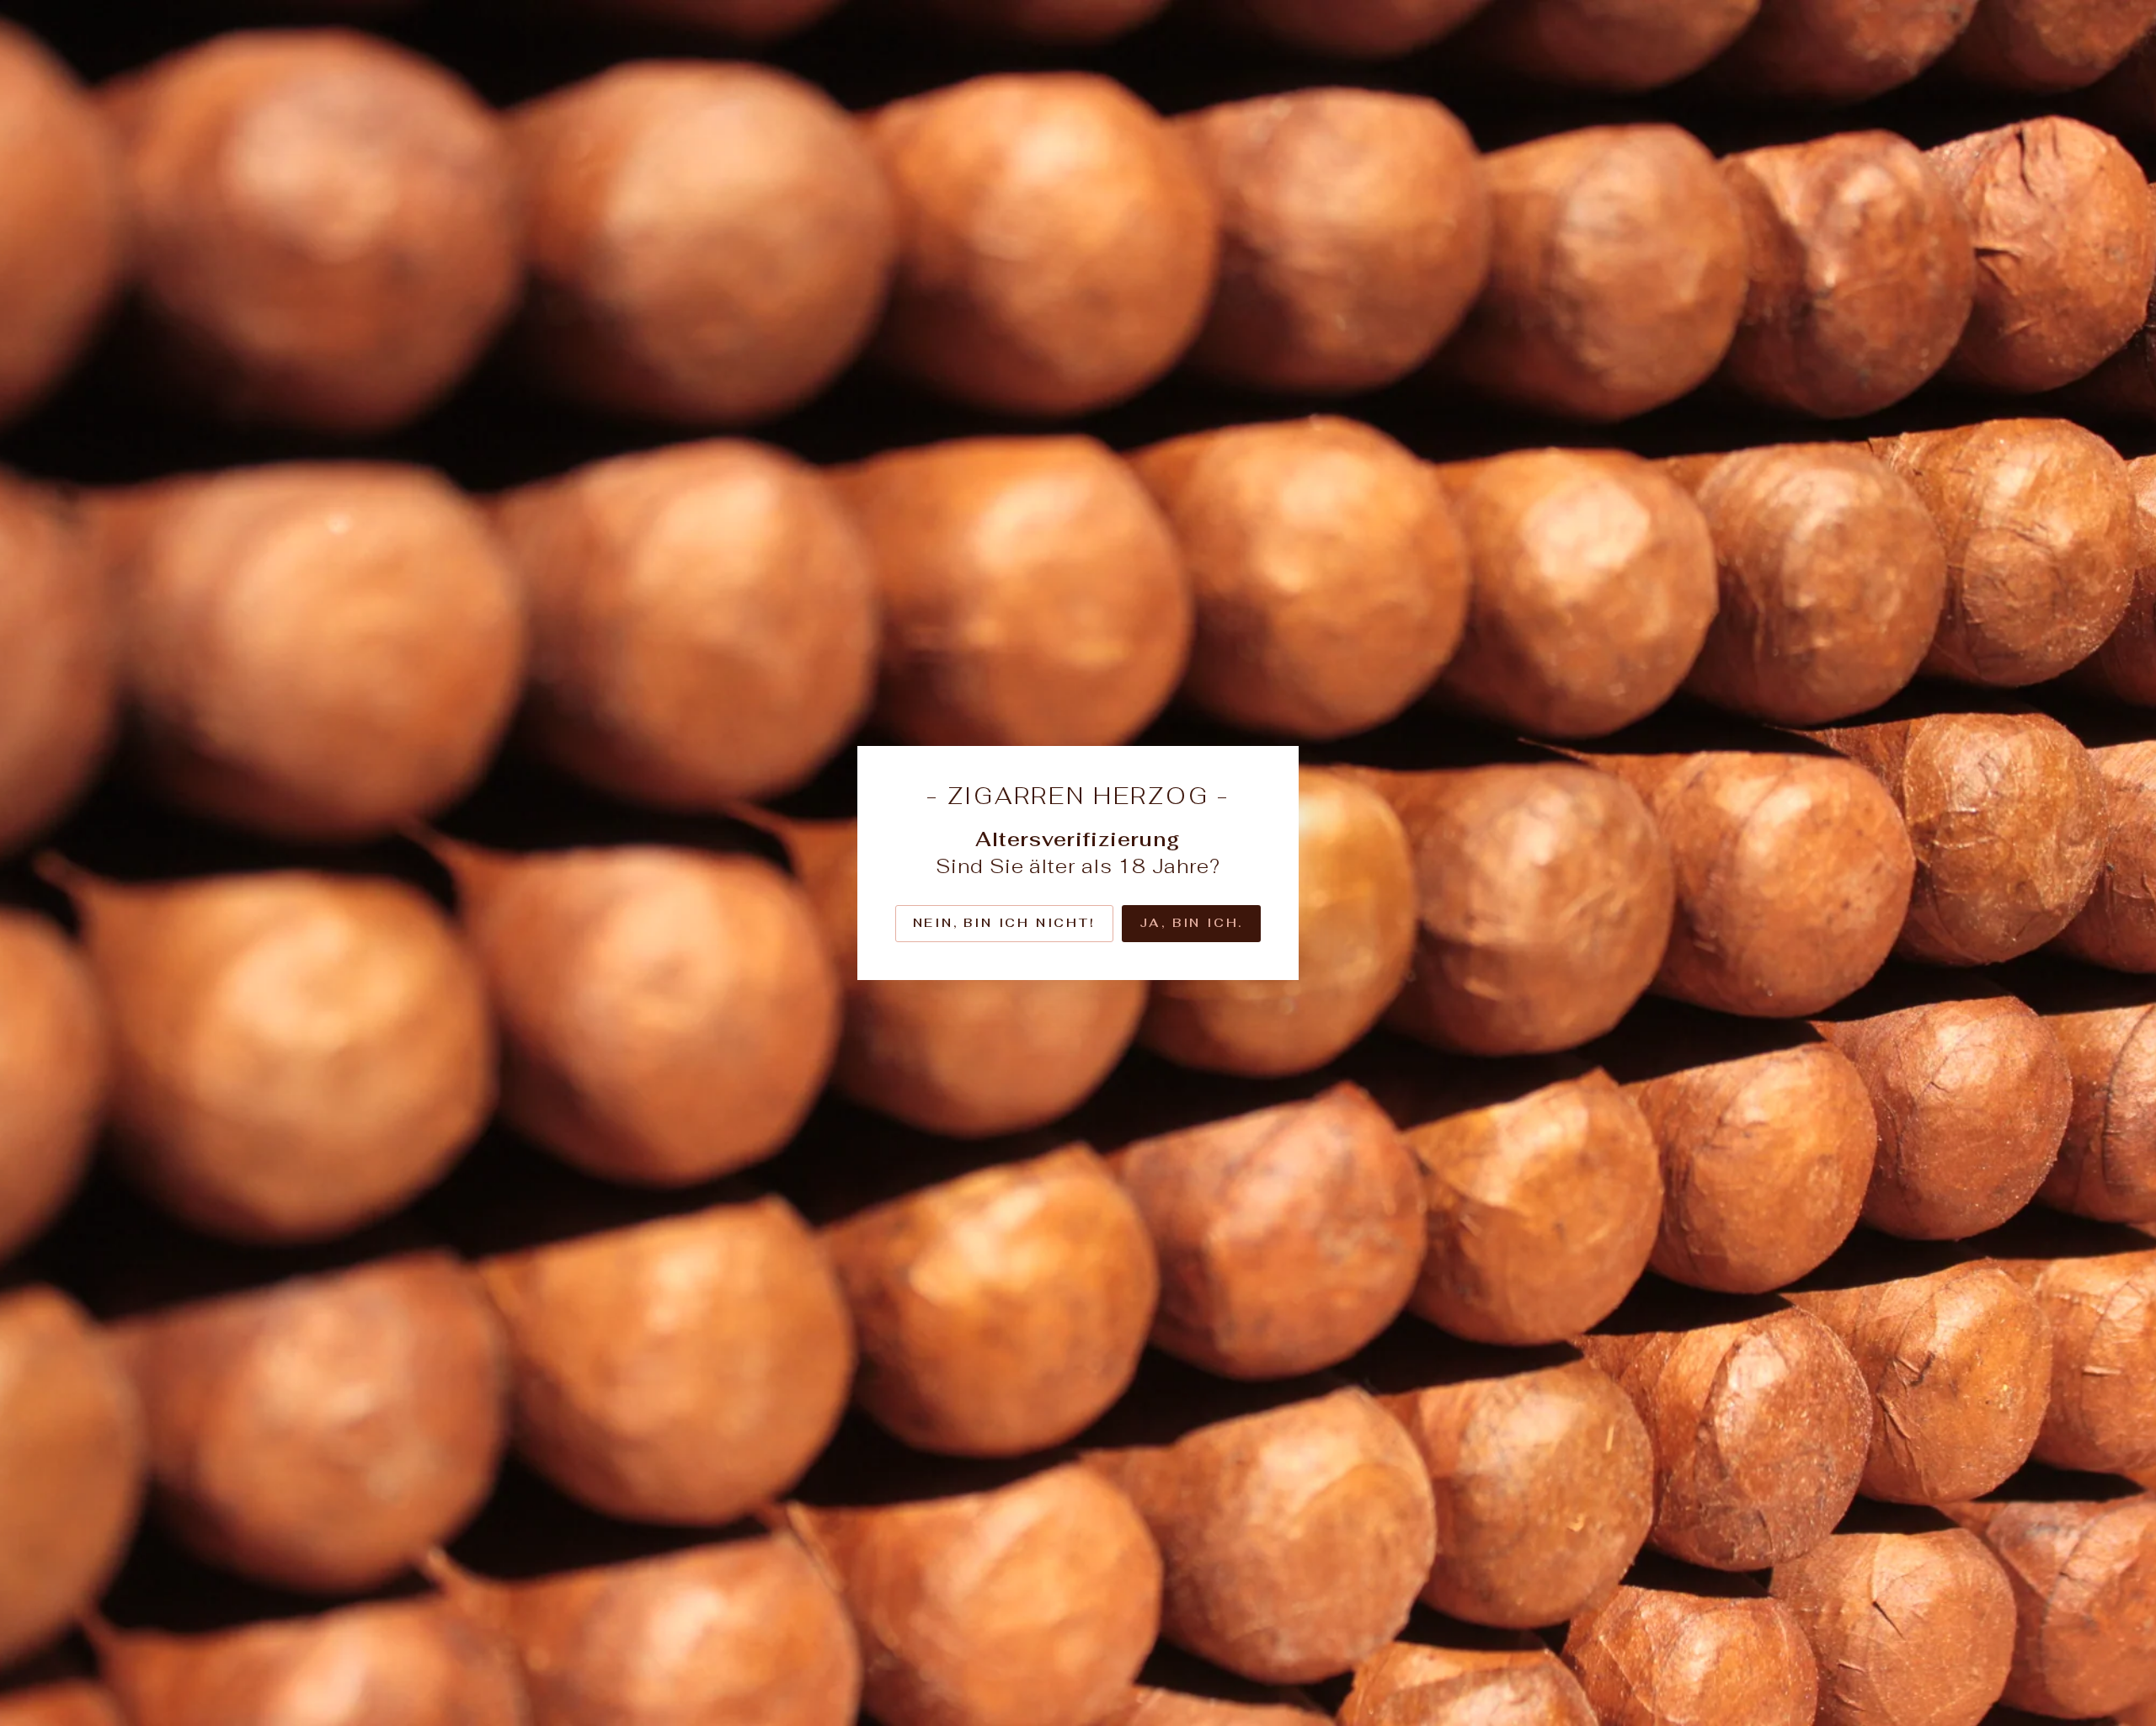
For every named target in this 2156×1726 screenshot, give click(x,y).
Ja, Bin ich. (1192, 923)
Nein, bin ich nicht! (1004, 923)
